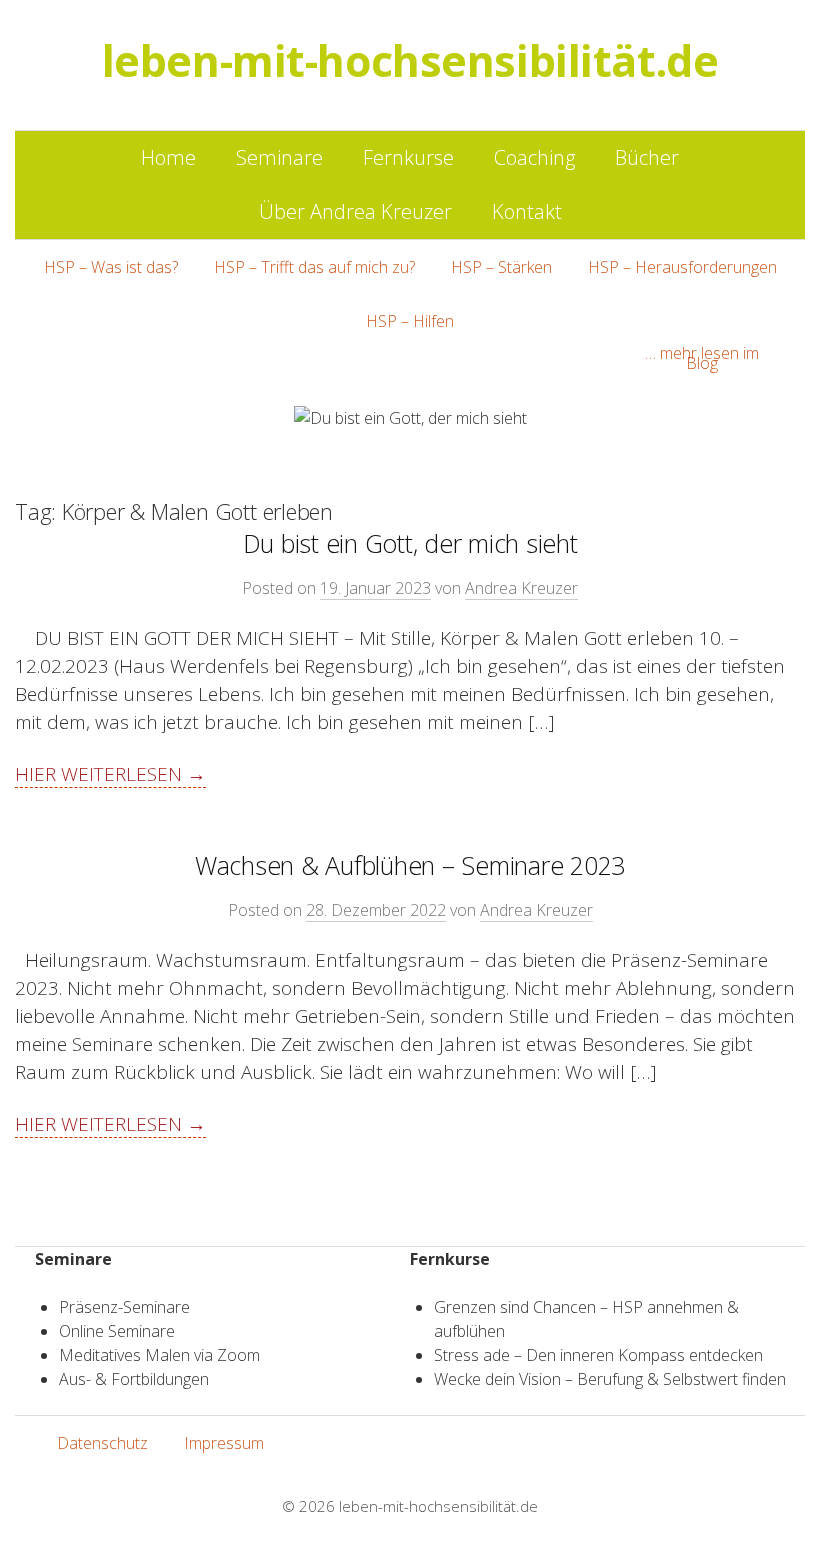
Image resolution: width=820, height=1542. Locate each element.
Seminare (279, 157)
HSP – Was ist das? (111, 267)
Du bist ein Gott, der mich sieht (410, 543)
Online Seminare (117, 1331)
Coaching (534, 157)
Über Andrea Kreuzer (355, 211)
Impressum (224, 1443)
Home (168, 157)
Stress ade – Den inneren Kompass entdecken (598, 1355)
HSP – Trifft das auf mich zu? (314, 267)
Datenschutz (102, 1443)
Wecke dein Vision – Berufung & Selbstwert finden (610, 1379)
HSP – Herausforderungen (682, 267)
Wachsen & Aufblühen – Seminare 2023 (410, 865)
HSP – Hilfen (410, 321)
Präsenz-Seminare (124, 1307)
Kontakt (527, 211)
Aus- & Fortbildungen (134, 1379)
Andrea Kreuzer (521, 588)
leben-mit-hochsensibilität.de (438, 1506)
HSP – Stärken (501, 267)
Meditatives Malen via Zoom (159, 1355)
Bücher (647, 157)
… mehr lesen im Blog (702, 358)
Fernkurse (408, 157)
